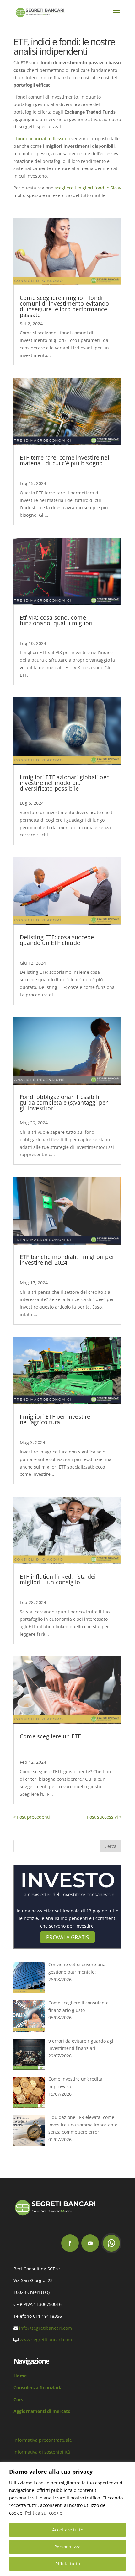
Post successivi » (104, 1817)
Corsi (19, 2400)
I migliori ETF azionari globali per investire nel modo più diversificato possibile (64, 783)
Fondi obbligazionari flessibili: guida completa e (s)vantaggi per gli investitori (64, 1102)
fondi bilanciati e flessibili (43, 139)
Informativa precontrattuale (43, 2440)
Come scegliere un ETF (50, 1736)
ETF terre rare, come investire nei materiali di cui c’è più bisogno (65, 460)
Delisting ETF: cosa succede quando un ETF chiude (57, 940)
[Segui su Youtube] (90, 2243)
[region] (67, 2519)
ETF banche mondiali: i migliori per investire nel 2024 (67, 1260)
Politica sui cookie (44, 2513)
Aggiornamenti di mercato (42, 2411)
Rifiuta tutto (68, 2564)
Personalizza (67, 2547)
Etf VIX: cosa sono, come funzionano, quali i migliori (56, 620)
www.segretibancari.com (46, 2340)
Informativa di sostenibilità (42, 2452)
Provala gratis (67, 1937)
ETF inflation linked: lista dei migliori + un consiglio (58, 1579)
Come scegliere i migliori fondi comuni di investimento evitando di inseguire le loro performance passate (64, 306)
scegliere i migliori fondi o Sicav (88, 188)
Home (20, 2376)
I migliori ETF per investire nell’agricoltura (55, 1419)
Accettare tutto (68, 2530)
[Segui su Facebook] (70, 2243)
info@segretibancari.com (46, 2328)
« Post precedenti (32, 1817)
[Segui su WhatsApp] (111, 2243)
